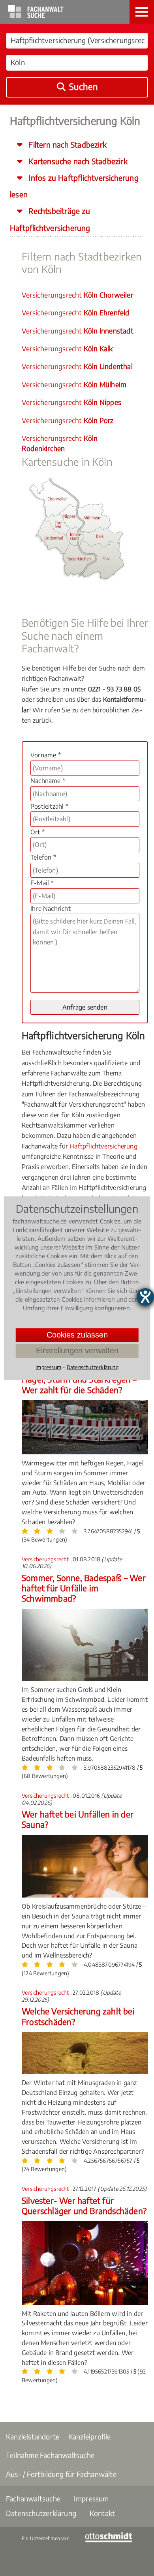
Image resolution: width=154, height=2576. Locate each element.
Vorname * (46, 755)
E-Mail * (42, 883)
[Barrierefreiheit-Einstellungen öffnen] (145, 1297)
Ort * (38, 832)
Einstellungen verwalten (77, 1351)
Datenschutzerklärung (41, 2513)
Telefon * (43, 857)
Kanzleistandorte (33, 2436)
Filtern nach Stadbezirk (67, 144)
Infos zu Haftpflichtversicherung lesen (74, 186)
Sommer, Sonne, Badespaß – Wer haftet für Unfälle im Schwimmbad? (84, 1588)
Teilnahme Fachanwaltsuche (50, 2455)
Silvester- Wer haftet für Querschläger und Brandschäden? (84, 2206)
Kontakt (102, 2513)
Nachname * (48, 781)
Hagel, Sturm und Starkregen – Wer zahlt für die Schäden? (79, 1384)
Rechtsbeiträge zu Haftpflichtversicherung (50, 219)
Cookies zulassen (77, 1335)
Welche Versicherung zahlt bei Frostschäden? (78, 2016)
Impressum (91, 2498)
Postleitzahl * (49, 806)
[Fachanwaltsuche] (36, 16)
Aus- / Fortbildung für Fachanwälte (61, 2474)
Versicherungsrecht (77, 295)
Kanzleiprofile (90, 2436)
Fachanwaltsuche (33, 2498)
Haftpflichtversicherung (103, 1146)
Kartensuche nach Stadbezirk (77, 161)
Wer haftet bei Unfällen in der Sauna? (78, 1819)
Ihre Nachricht (51, 909)
